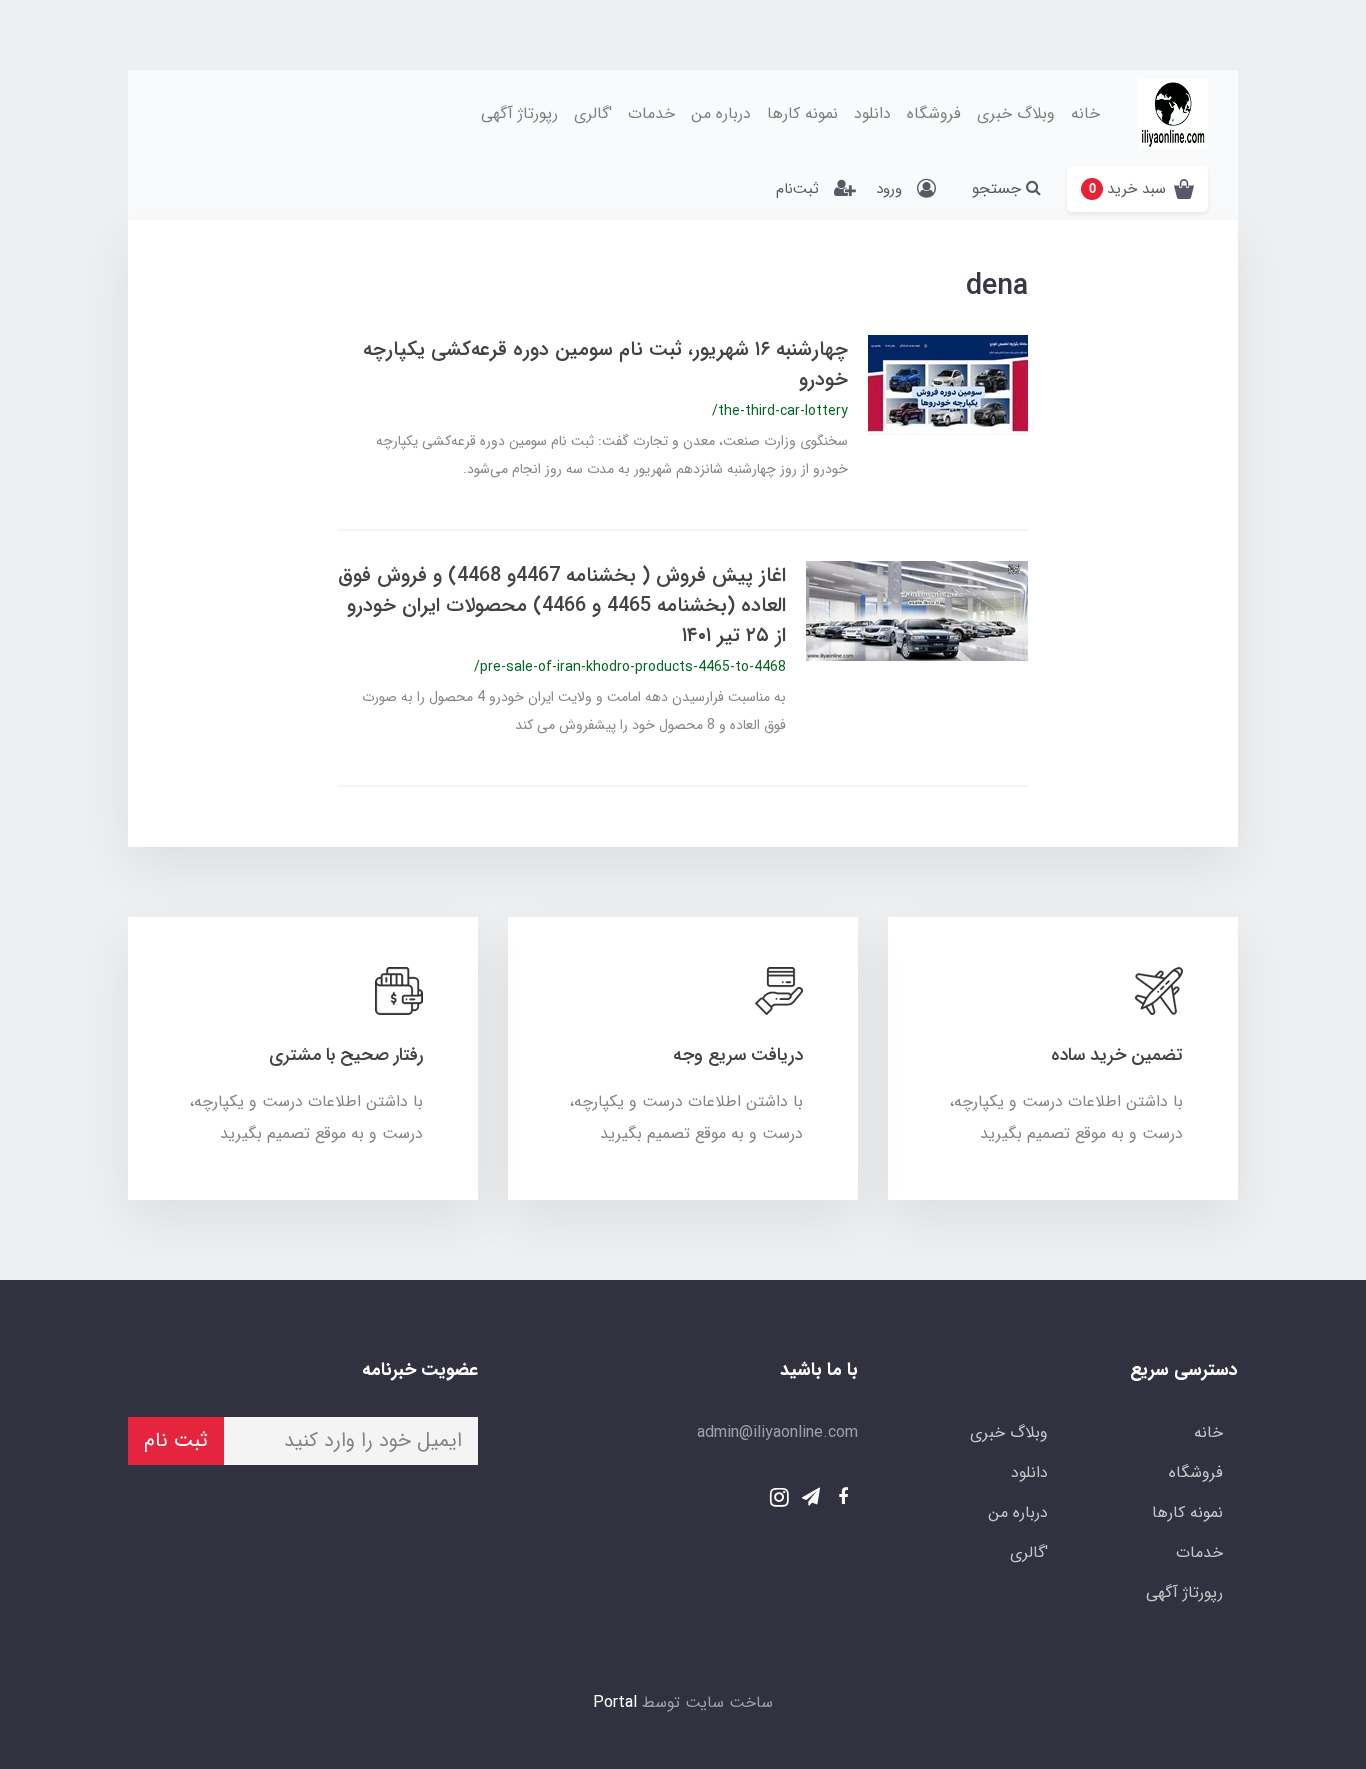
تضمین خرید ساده (1117, 1055)
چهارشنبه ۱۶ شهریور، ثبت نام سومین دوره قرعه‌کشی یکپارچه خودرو (605, 364)
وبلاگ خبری (1016, 113)
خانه (1085, 113)
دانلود (872, 113)
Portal (615, 1702)
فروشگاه (934, 113)
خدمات (651, 113)
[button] (1137, 189)
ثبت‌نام (797, 189)
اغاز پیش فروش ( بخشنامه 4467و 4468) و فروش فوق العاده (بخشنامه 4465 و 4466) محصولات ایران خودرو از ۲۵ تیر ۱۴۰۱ (562, 605)
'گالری (593, 113)
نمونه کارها (802, 113)
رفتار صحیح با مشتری (346, 1055)
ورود (889, 189)
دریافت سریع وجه (738, 1055)
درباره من (721, 113)
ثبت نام (176, 1440)
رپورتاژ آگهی (519, 113)
